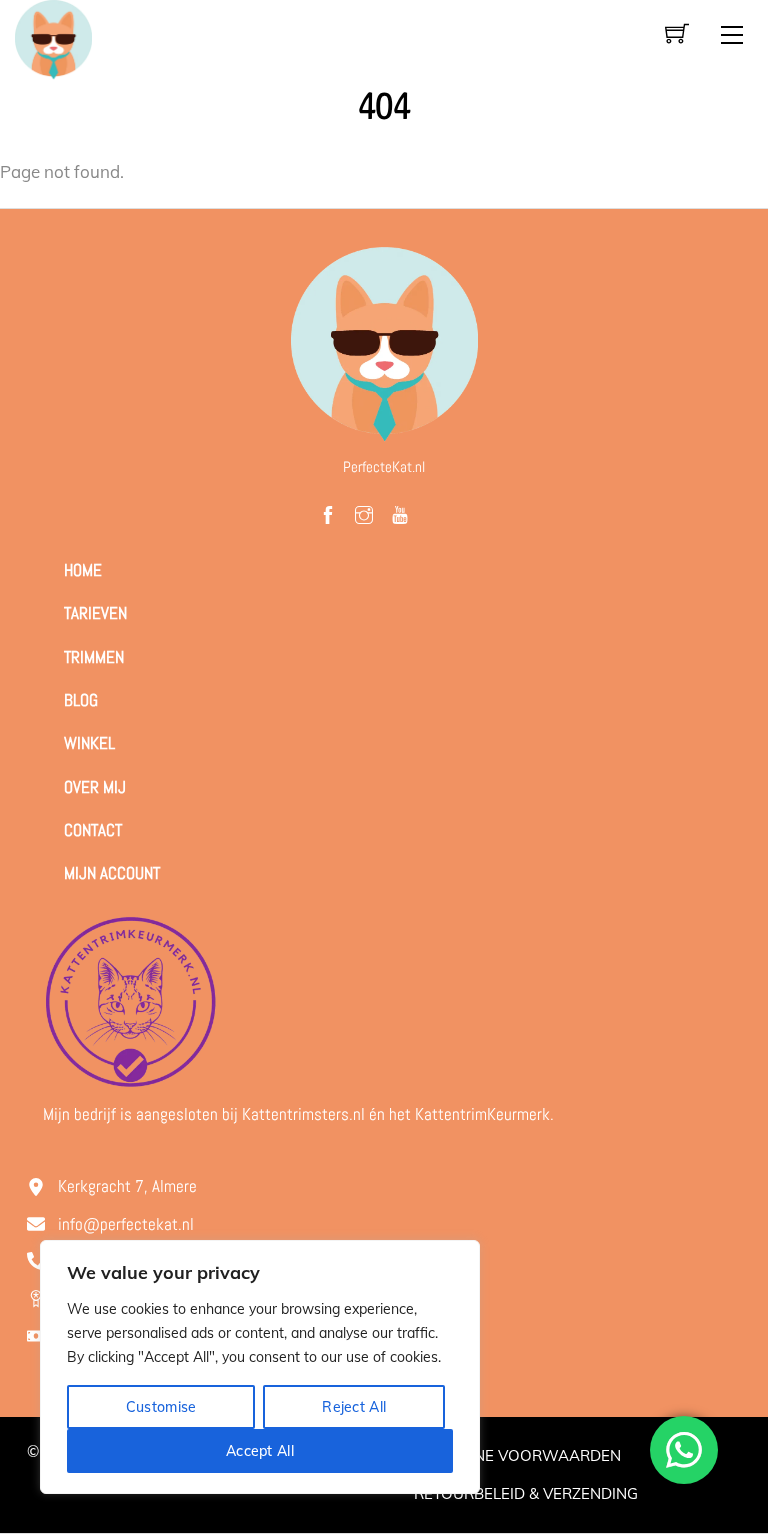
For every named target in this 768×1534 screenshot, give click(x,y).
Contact (93, 830)
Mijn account (112, 873)
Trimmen (94, 657)
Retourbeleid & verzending (526, 1493)
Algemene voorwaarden (517, 1455)
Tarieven (95, 613)
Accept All (260, 1451)
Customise (161, 1407)
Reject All (354, 1407)
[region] (260, 1367)
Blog (81, 700)
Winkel (89, 743)
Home (83, 570)
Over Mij (95, 787)
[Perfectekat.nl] (53, 37)
